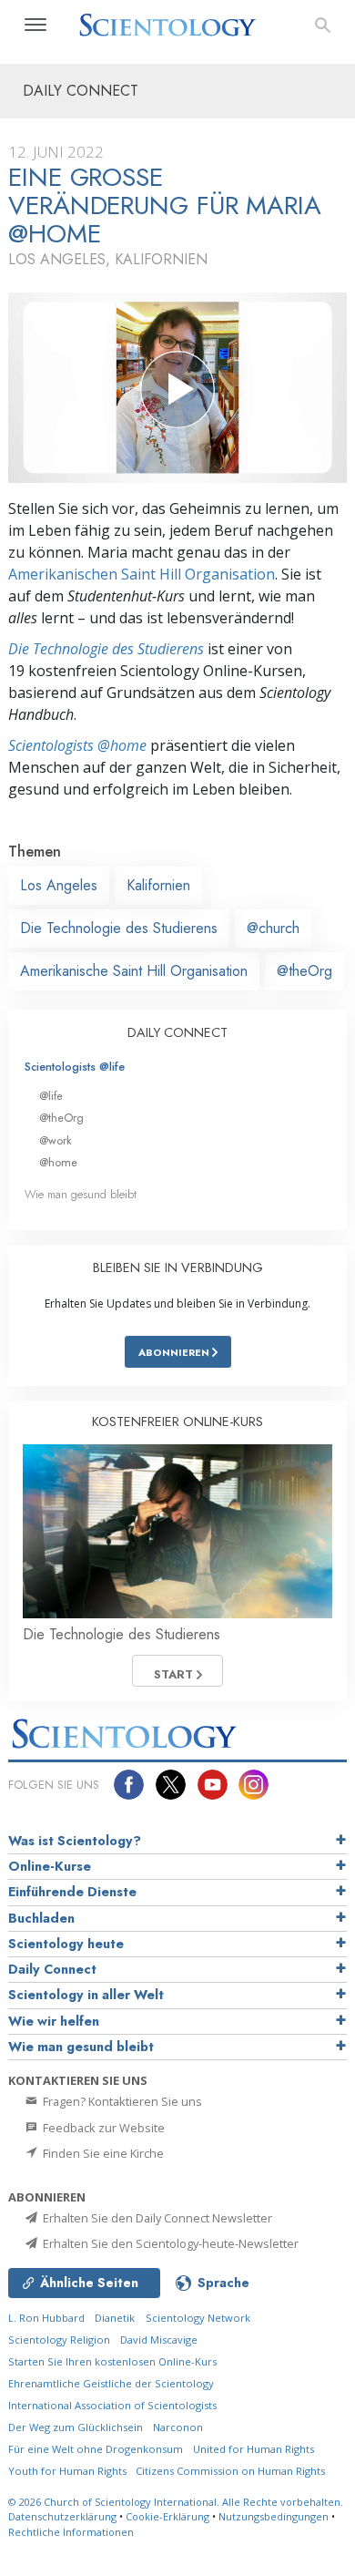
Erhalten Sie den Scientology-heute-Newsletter (169, 2243)
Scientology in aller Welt (86, 1995)
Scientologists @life (75, 1067)
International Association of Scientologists (112, 2405)
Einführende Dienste (72, 1892)
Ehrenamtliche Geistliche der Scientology (111, 2383)
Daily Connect (52, 1969)
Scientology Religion (59, 2340)
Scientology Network (198, 2318)
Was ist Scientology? (75, 1841)
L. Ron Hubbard (46, 2318)
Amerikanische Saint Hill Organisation (134, 971)
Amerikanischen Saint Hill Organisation (142, 574)
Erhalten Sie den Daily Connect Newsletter (156, 2218)
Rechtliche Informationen (71, 2532)
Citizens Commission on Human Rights (230, 2471)
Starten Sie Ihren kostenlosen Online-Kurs (112, 2361)
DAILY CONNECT (177, 1032)
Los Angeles (59, 885)
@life (51, 1096)
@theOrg (304, 971)
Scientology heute (66, 1944)
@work (56, 1140)
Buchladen (41, 1918)
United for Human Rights (254, 2449)
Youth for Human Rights (69, 2471)
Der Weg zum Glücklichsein (76, 2427)
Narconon (178, 2427)
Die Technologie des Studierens (106, 649)
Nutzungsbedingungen (274, 2516)
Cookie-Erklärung (167, 2516)
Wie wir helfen (54, 2021)
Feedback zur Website (102, 2128)
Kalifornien (158, 885)
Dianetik (115, 2318)
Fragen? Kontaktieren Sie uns (121, 2101)
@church (273, 928)
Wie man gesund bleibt (81, 1194)
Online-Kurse (50, 1866)
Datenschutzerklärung (62, 2516)
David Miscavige (159, 2340)
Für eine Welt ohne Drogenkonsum (96, 2449)
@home (58, 1162)
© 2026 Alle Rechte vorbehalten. (176, 2502)
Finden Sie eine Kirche (102, 2153)
